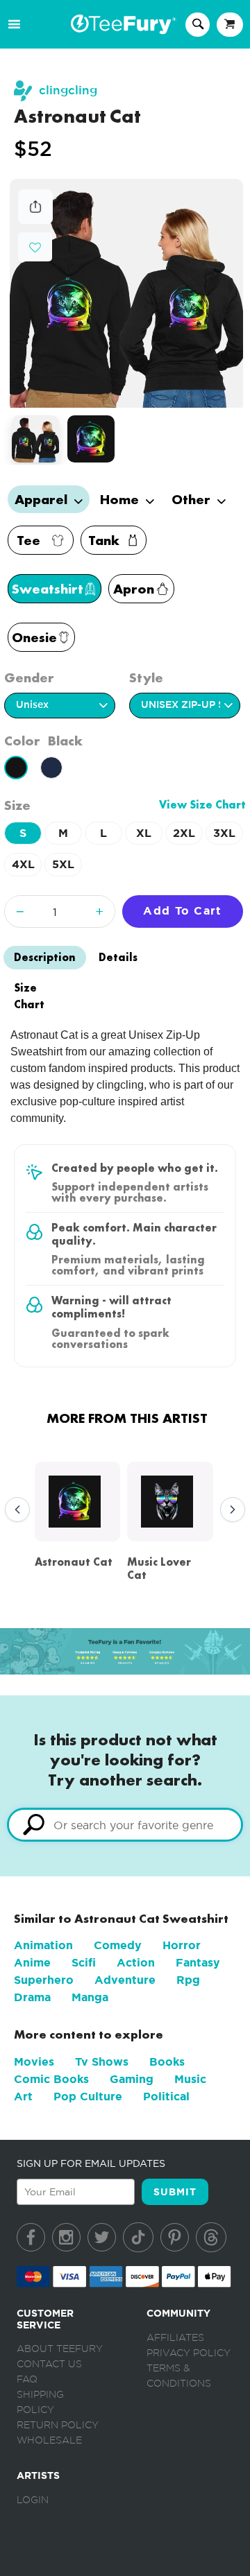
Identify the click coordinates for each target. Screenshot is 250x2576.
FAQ (27, 2380)
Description (45, 957)
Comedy (118, 1945)
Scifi (84, 1963)
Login (33, 2500)
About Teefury (60, 2349)
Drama (32, 1997)
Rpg (188, 1980)
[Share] (35, 220)
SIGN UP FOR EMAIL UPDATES (91, 2163)
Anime (32, 1963)
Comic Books (51, 2079)
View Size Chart (202, 805)
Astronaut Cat (74, 1562)
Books (167, 2062)
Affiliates (175, 2338)
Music (190, 2079)
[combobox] (125, 1825)
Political (166, 2097)
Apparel (43, 499)
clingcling (68, 90)
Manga (90, 1997)
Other (193, 499)
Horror (182, 1945)
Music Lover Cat (159, 1568)
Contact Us (49, 2365)
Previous (14, 1510)
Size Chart (29, 996)
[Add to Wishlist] (35, 248)
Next (229, 1510)
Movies (34, 2062)
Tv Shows (102, 2062)
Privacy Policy (189, 2353)
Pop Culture (88, 2097)
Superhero (44, 1980)
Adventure (125, 1980)
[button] (35, 246)
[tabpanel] (126, 293)
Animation (43, 1945)
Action (136, 1963)
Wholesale (49, 2441)
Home (121, 499)
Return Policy (58, 2426)
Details (118, 957)
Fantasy (198, 1963)
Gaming (132, 2079)
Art (23, 2097)
